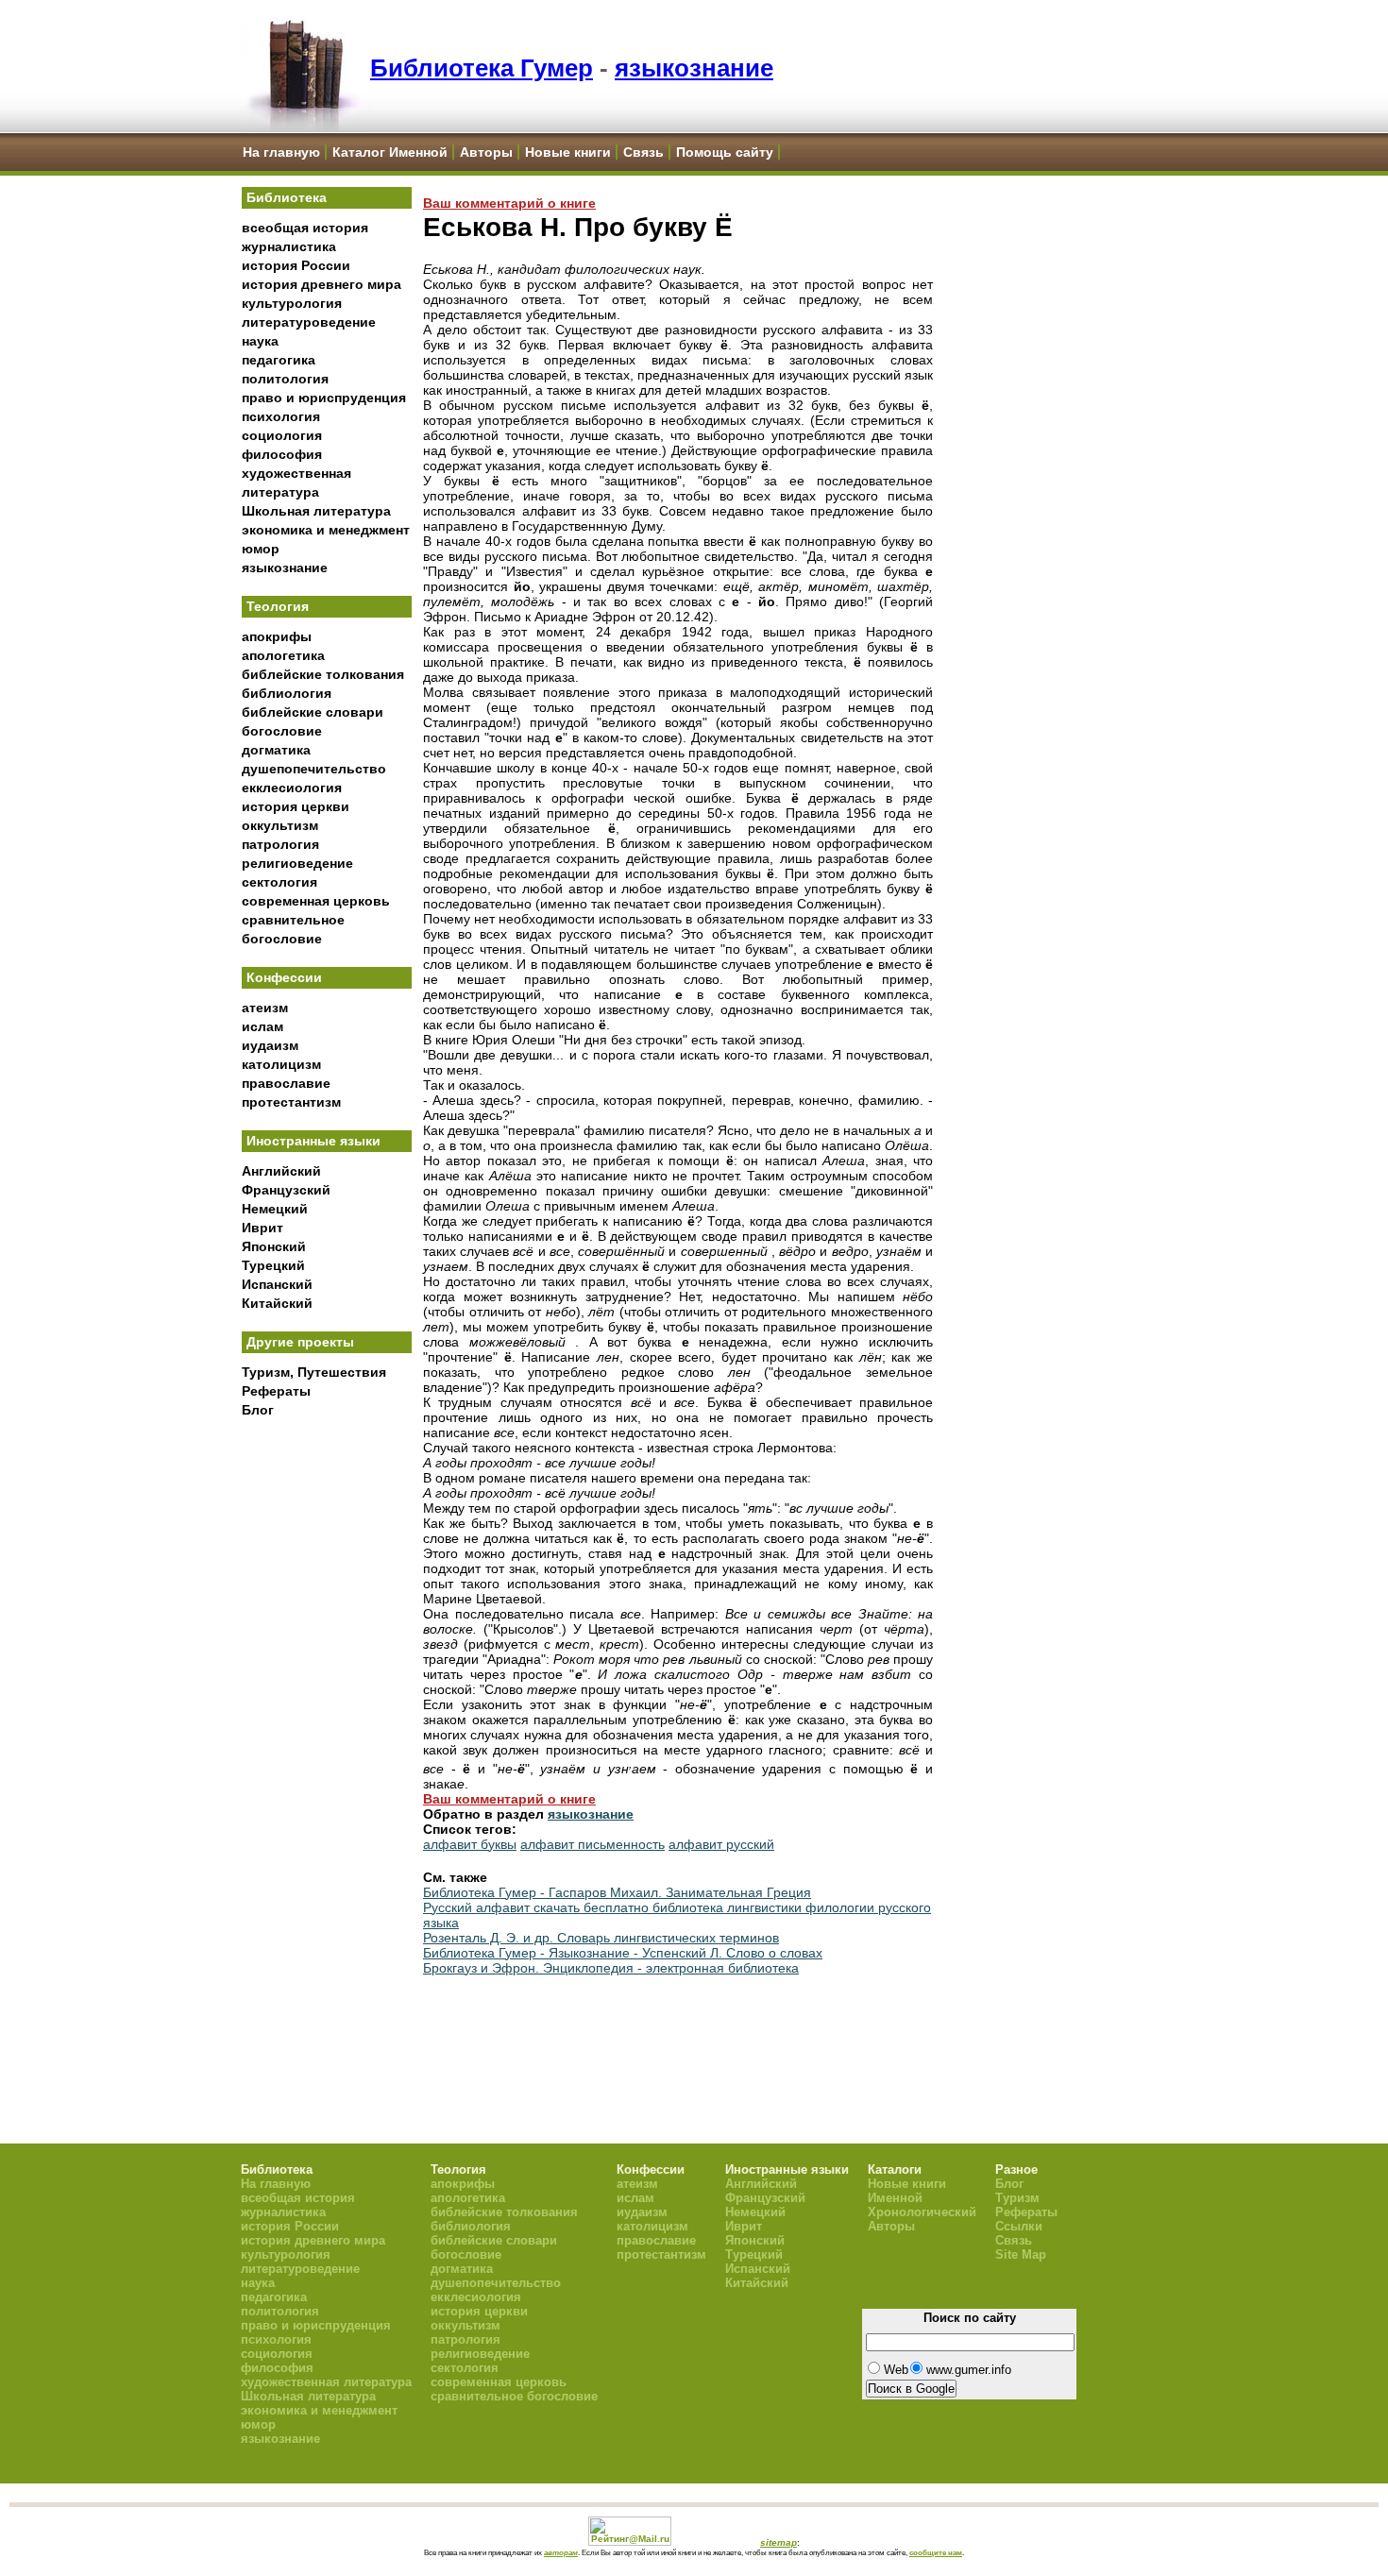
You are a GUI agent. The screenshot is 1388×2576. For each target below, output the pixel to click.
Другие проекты (300, 1342)
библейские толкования (323, 674)
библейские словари (313, 712)
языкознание (694, 68)
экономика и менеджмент (326, 530)
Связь (643, 152)
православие (286, 1083)
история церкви (296, 806)
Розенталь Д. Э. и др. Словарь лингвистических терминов (601, 1938)
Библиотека (287, 197)
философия (282, 454)
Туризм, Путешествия (314, 1372)
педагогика (279, 360)
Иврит (262, 1228)
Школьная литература (316, 511)
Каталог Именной (390, 152)
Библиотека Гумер (482, 68)
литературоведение (309, 322)
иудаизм (270, 1045)
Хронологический (922, 2212)
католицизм (281, 1064)
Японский (274, 1246)
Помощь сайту (725, 152)
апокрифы (277, 636)
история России (296, 265)
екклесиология (292, 788)
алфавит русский (721, 1844)
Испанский (277, 1284)
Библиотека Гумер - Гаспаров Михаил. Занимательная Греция (617, 1892)
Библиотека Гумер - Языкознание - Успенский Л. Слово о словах (623, 1953)
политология (285, 379)
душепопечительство (314, 769)
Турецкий (273, 1265)
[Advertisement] (327, 1738)
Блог (258, 1410)
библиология (287, 693)
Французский (286, 1190)
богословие (282, 731)
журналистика (289, 246)
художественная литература (326, 2382)
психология (281, 416)
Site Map (1021, 2254)
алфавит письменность (592, 1844)
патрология (280, 844)
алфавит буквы (470, 1844)
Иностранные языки (313, 1141)
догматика (276, 750)
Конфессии (284, 977)
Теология (278, 606)
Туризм (1017, 2198)
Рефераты (276, 1391)
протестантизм (291, 1102)
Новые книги (568, 152)
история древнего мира (322, 284)
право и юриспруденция (324, 398)
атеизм (265, 1008)
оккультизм (280, 825)
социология (282, 435)
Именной (895, 2198)
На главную (281, 152)
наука (260, 341)
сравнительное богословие (514, 2396)
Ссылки (1019, 2226)
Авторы (486, 152)
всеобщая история (305, 228)
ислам (262, 1026)
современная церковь (316, 901)
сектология (279, 882)
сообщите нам (936, 2552)
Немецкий (275, 1209)
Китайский (277, 1303)
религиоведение (297, 863)
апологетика (283, 655)
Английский (281, 1171)
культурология (292, 303)
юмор (261, 549)
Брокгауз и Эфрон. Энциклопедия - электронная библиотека (611, 1968)
